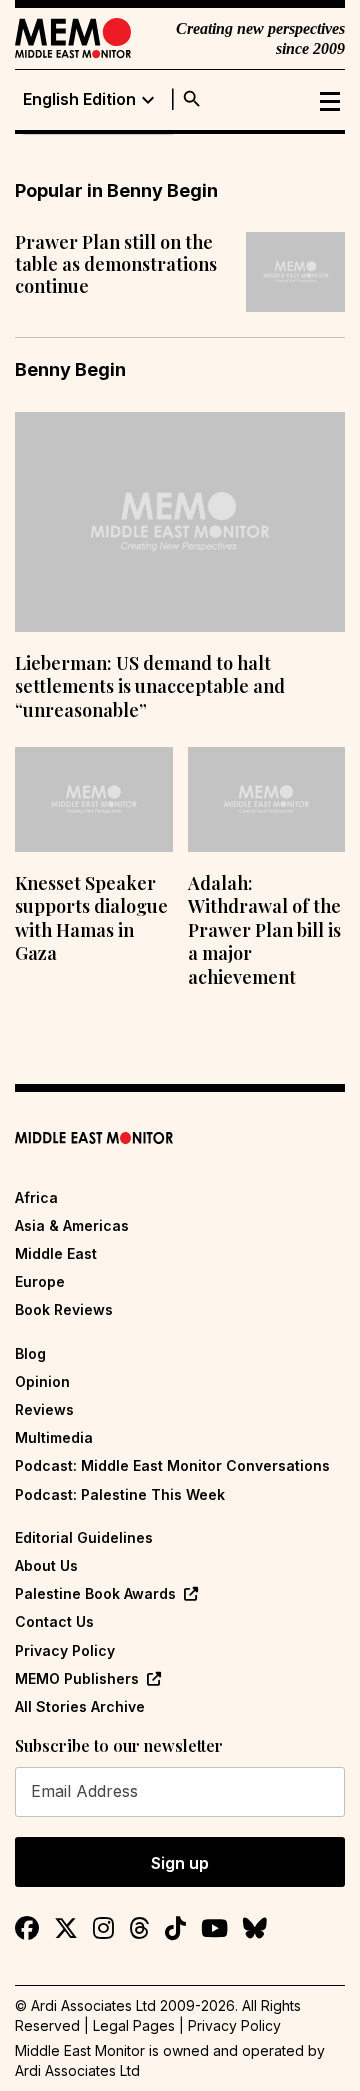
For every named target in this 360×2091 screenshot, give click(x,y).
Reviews (44, 1409)
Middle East (56, 1253)
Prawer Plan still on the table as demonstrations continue (116, 264)
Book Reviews (64, 1309)
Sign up (180, 1863)
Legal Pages (134, 2025)
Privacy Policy (65, 1650)
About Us (46, 1565)
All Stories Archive (80, 1706)
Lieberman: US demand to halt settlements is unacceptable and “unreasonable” (150, 686)
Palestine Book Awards (95, 1593)
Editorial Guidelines (84, 1537)
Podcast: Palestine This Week (120, 1494)
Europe (40, 1281)
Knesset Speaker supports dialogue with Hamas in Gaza (91, 918)
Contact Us (54, 1621)
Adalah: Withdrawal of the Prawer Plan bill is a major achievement (264, 930)
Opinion (42, 1381)
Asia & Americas (72, 1225)
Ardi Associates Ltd (77, 2070)
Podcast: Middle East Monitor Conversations (172, 1465)
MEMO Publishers (77, 1678)
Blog (30, 1353)
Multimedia (54, 1437)
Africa (36, 1197)
